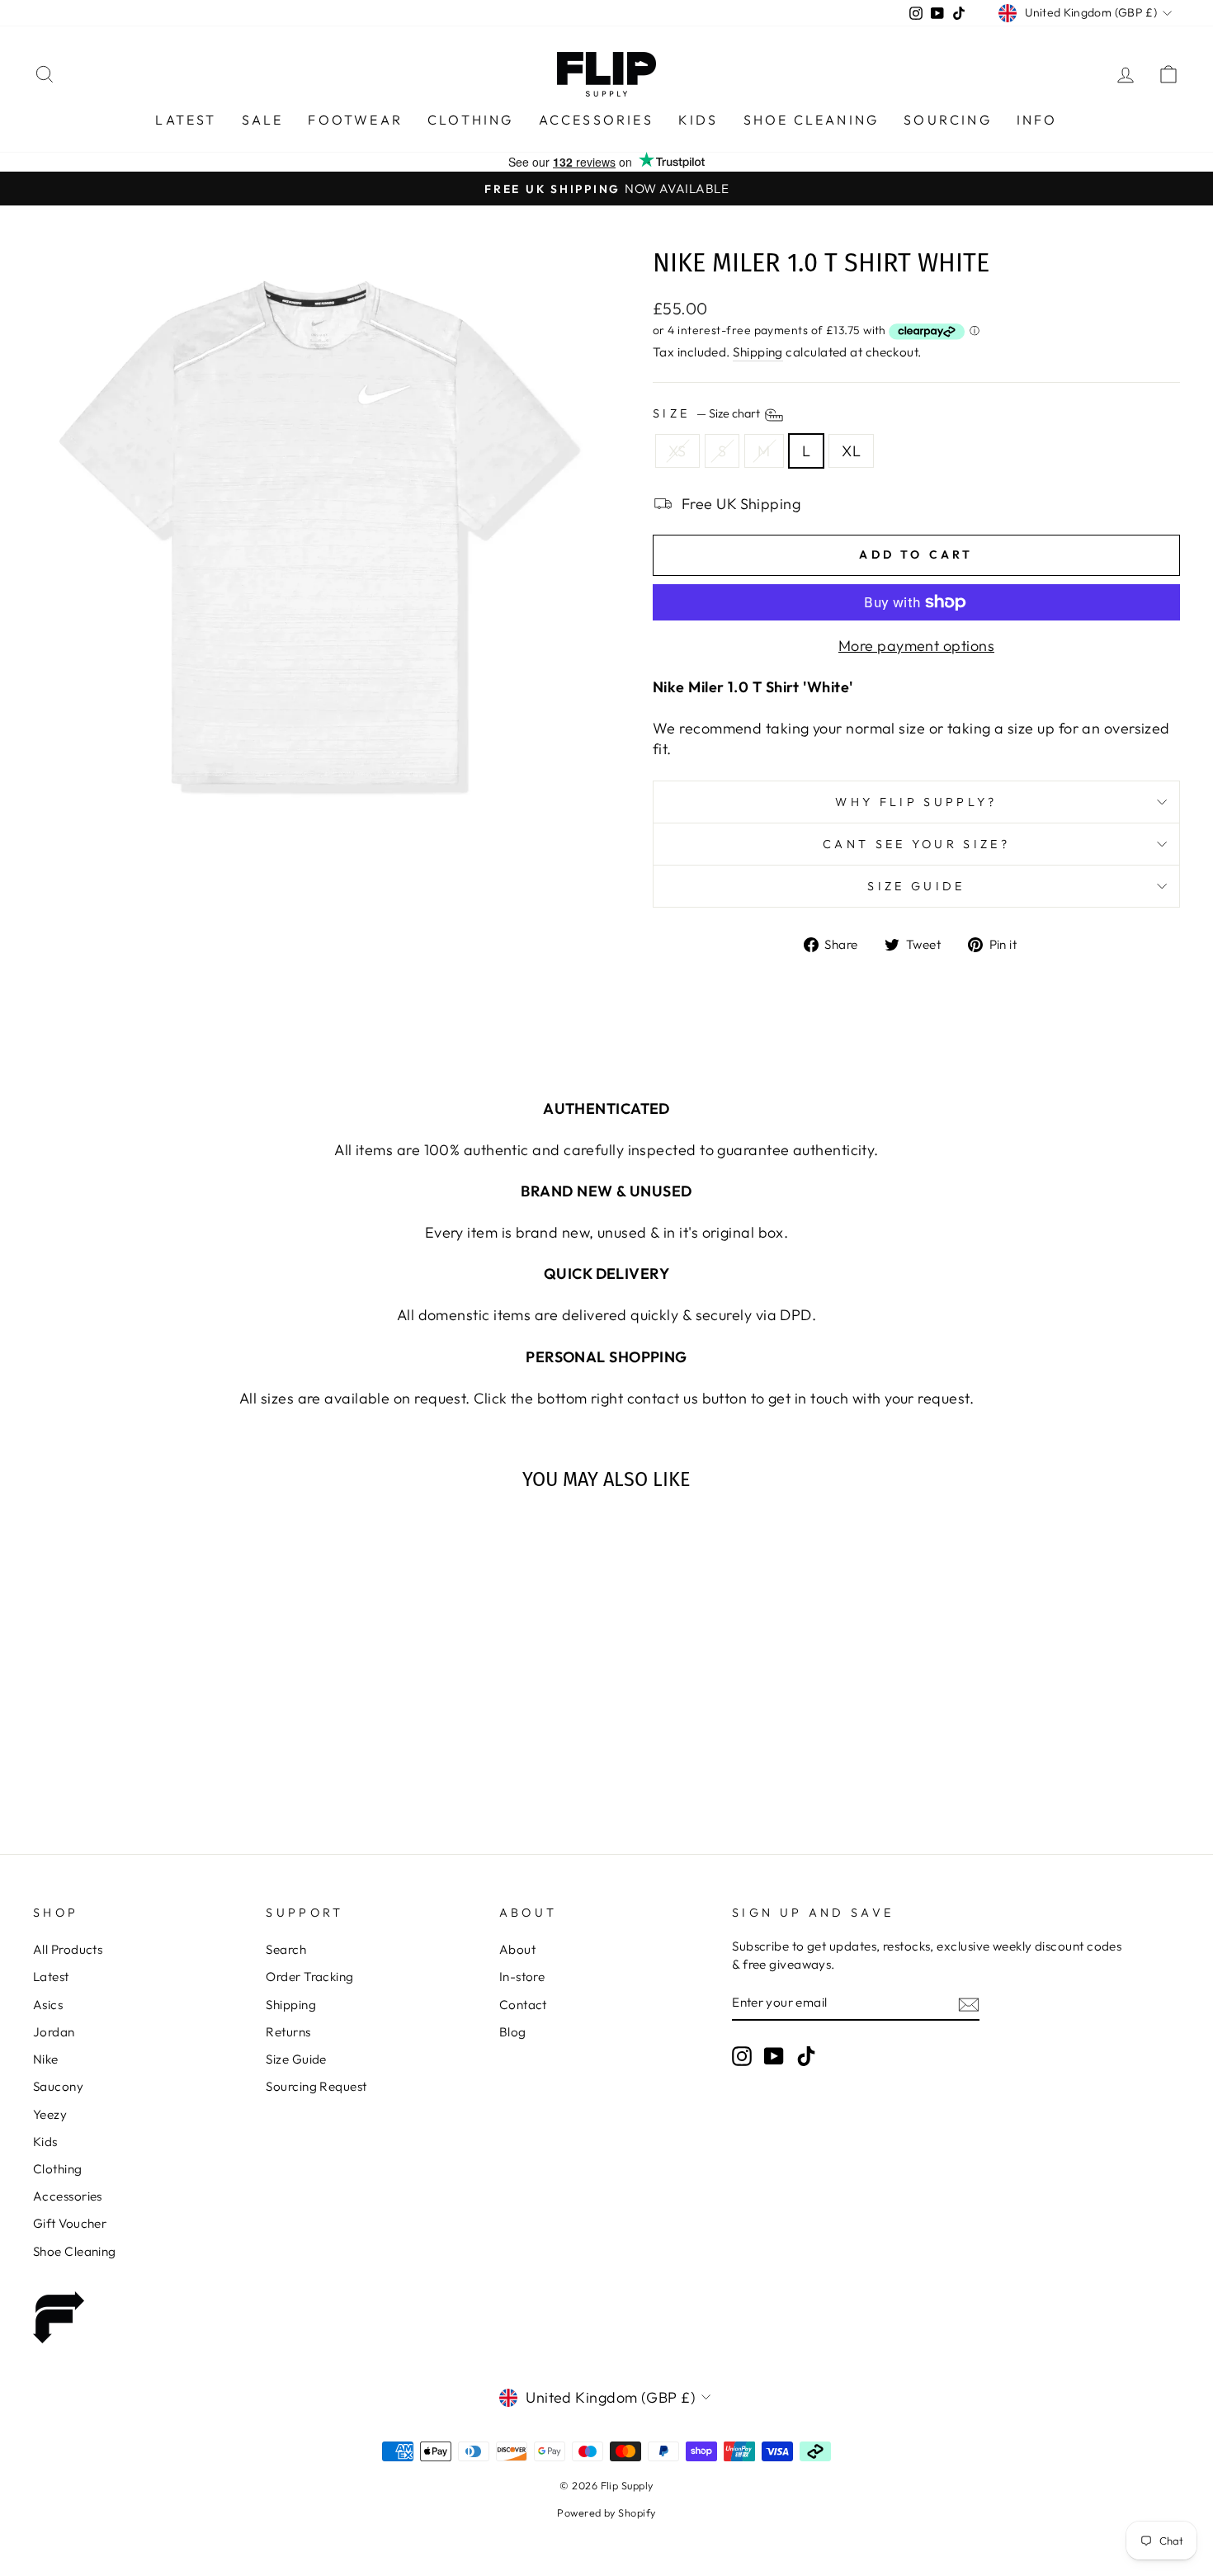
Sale (263, 120)
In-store (522, 1977)
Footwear (355, 120)
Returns (288, 2032)
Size (708, 414)
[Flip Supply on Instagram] (742, 2055)
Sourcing (948, 120)
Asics (48, 2005)
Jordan (54, 2032)
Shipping (758, 352)
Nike (46, 2059)
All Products (68, 1949)
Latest (186, 120)
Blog (513, 2032)
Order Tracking (309, 1977)
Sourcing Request (316, 2086)
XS (677, 451)
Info (1037, 120)
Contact (523, 2005)
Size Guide (916, 886)
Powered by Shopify (606, 2512)
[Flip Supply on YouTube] (774, 2055)
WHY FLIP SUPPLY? (916, 802)
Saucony (58, 2086)
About (517, 1949)
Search (286, 1949)
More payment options (916, 646)
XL (851, 451)
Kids (699, 120)
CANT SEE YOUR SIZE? (916, 844)
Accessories (596, 120)
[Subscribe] (969, 2003)
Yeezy (50, 2114)
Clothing (471, 120)
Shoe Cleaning (812, 120)
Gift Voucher (70, 2223)
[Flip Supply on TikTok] (806, 2055)
